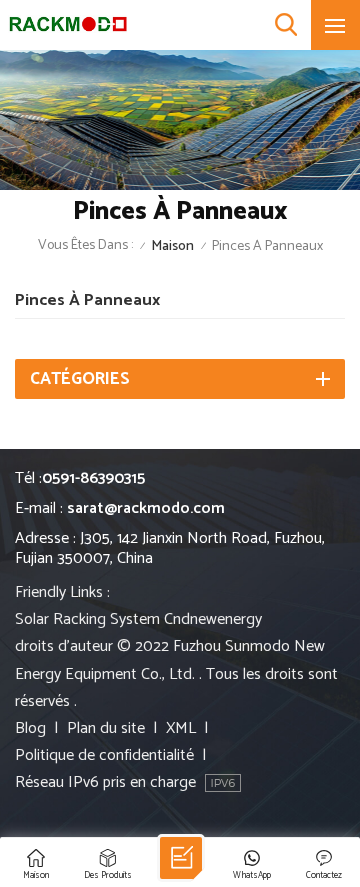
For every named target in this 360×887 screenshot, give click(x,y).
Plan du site (106, 728)
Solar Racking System (87, 619)
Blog (30, 728)
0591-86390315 (93, 478)
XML (181, 728)
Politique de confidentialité (104, 755)
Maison (172, 246)
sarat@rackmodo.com (146, 508)
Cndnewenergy (213, 619)
